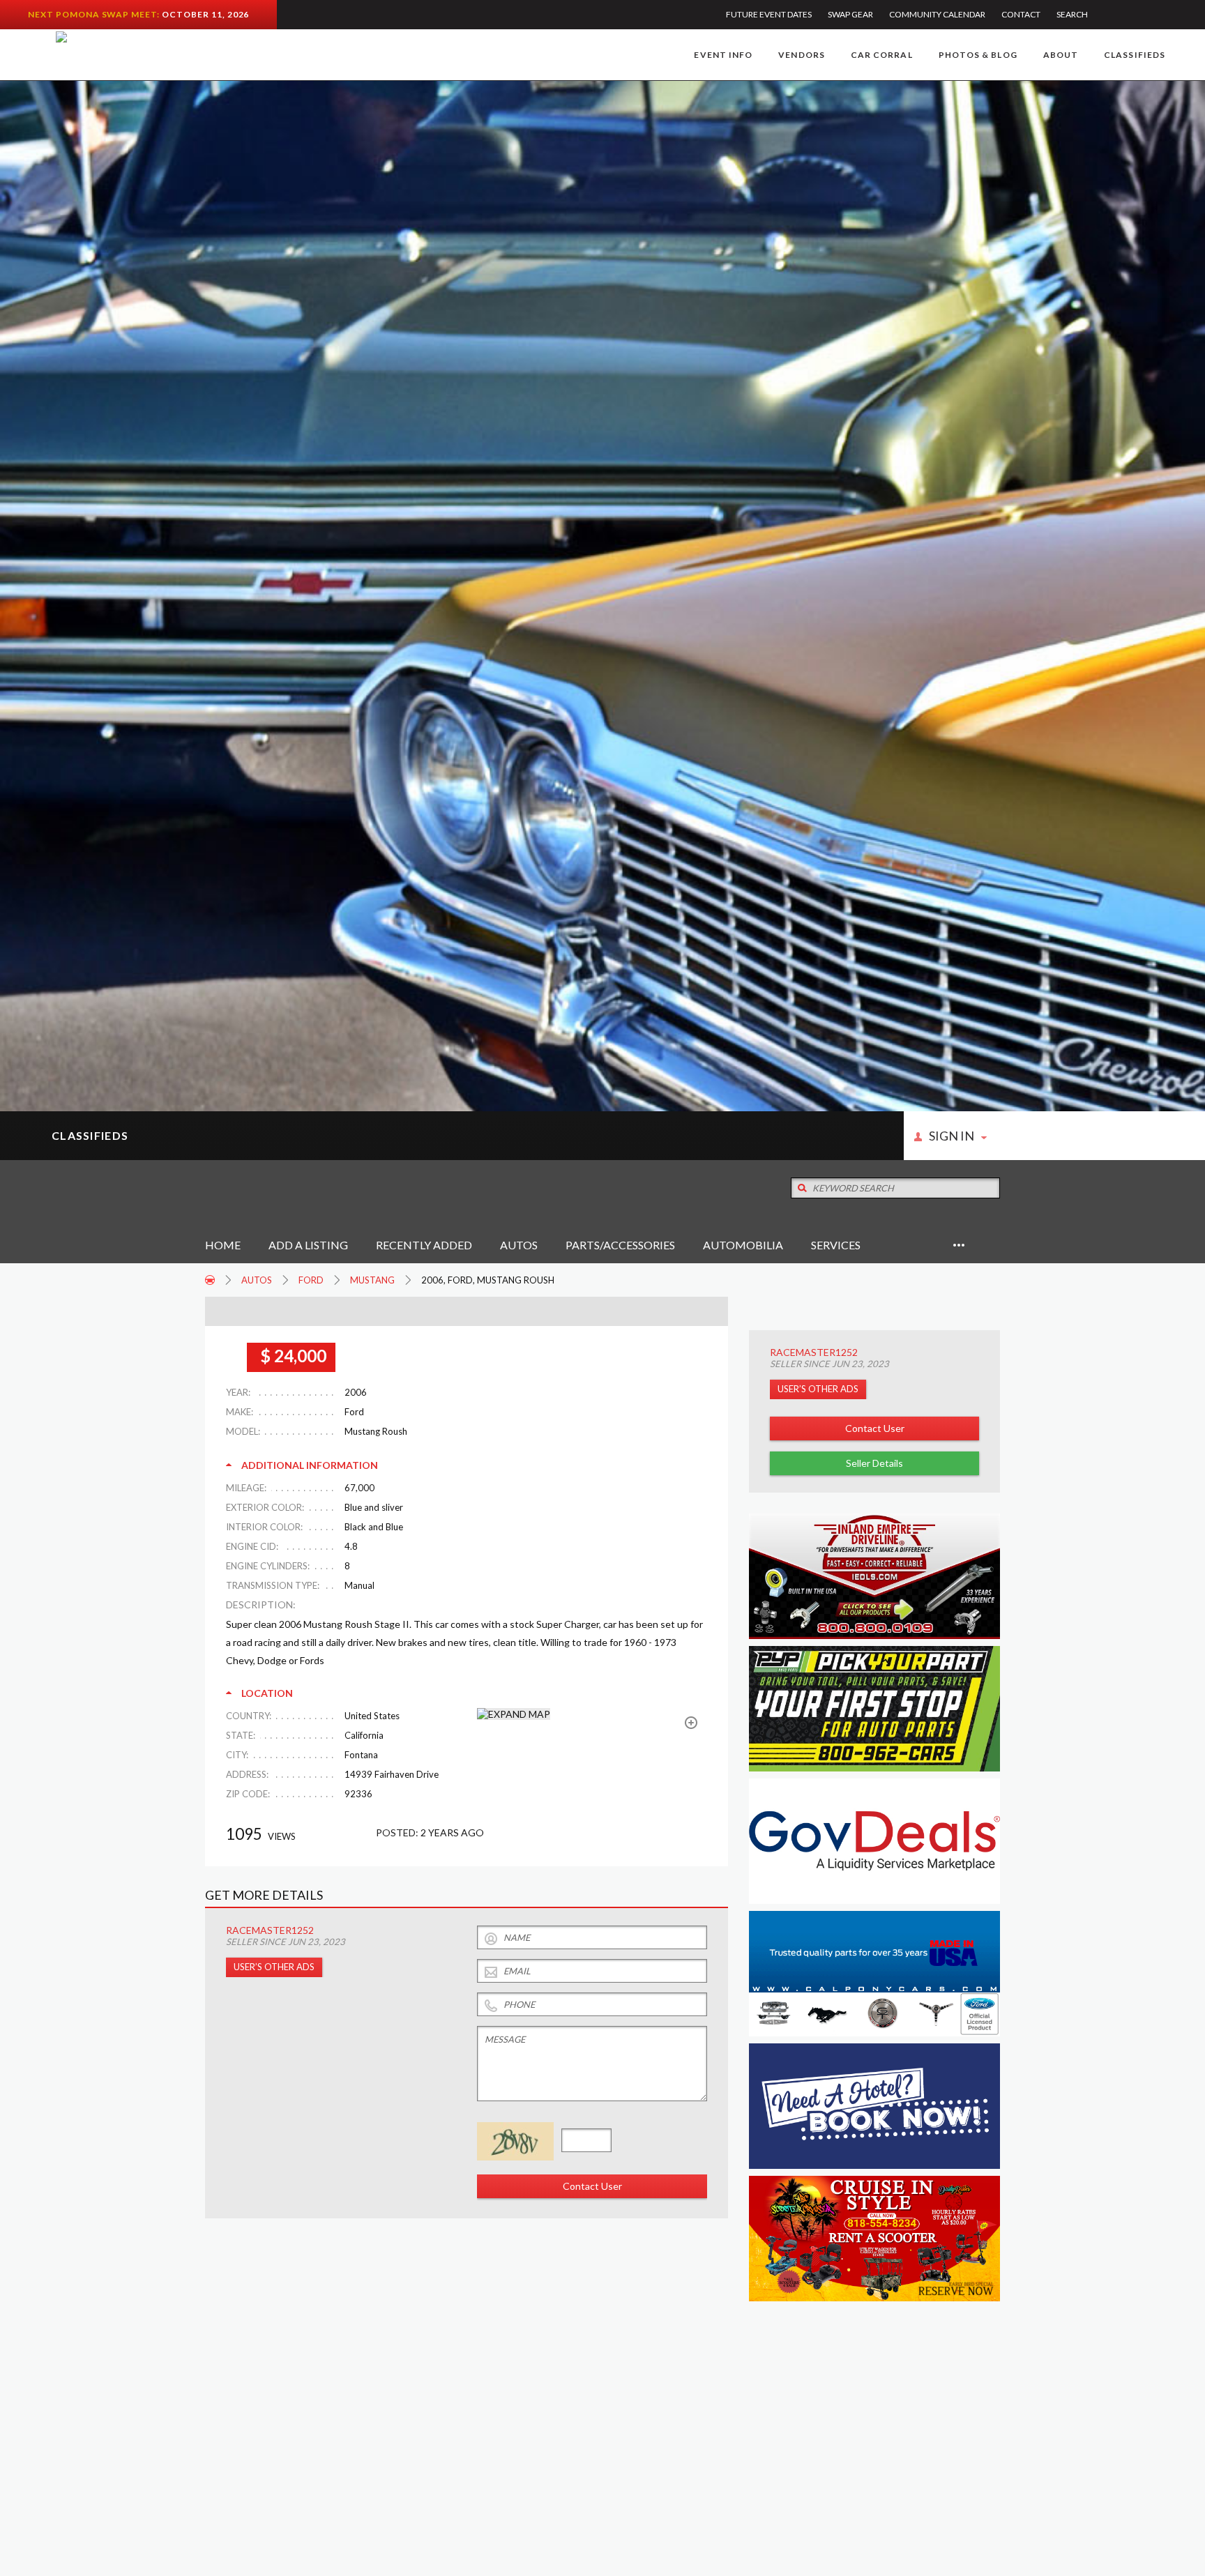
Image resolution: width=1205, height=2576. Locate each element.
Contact (1021, 14)
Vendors (802, 55)
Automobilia (743, 1245)
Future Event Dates (769, 14)
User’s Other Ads (818, 1389)
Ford (311, 1280)
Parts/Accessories (620, 1245)
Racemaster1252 (814, 1352)
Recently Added (424, 1245)
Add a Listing (308, 1245)
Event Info (723, 55)
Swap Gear (850, 14)
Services (836, 1245)
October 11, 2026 (205, 14)
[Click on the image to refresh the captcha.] (515, 2141)
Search (1072, 14)
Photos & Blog (978, 55)
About (1061, 55)
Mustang (372, 1280)
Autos (519, 1245)
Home (223, 1245)
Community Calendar (937, 14)
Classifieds (1135, 55)
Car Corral (882, 55)
